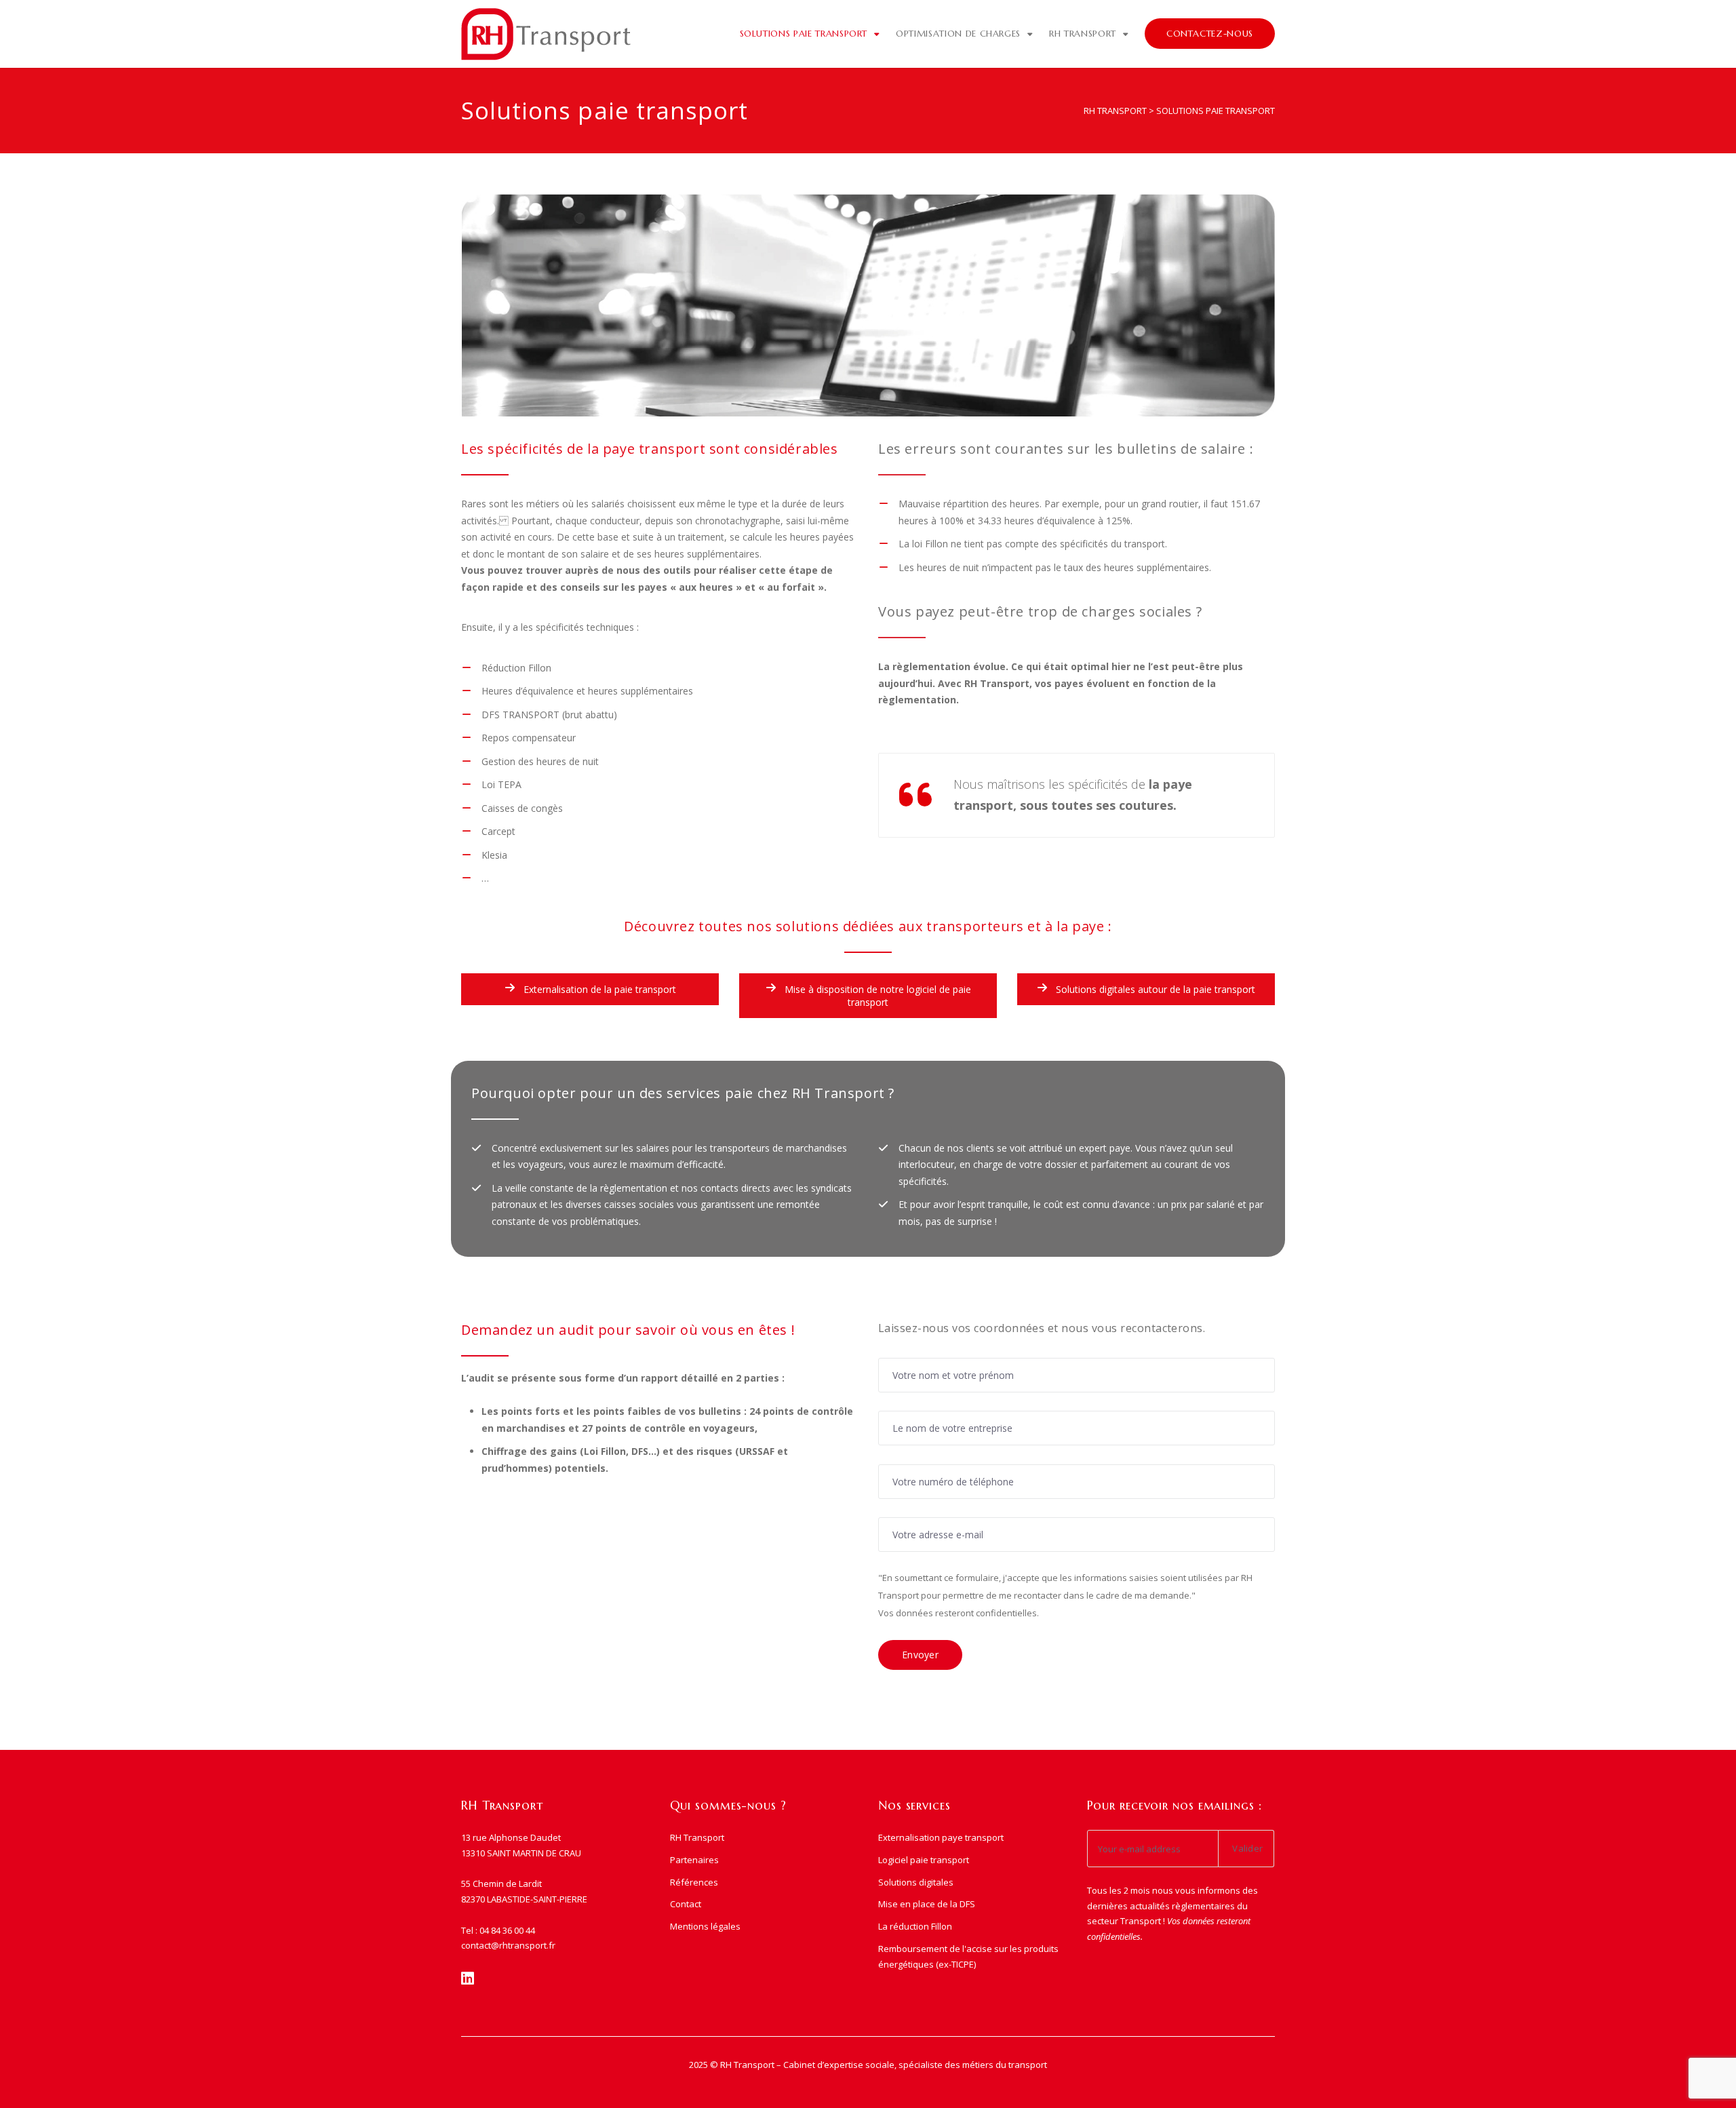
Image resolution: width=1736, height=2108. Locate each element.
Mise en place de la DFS (927, 1904)
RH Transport (1083, 34)
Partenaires (694, 1860)
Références (694, 1882)
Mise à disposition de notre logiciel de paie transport (876, 996)
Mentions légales (705, 1926)
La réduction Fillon (915, 1926)
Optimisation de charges (958, 34)
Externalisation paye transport (941, 1837)
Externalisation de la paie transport (598, 989)
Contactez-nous (1210, 34)
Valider (1247, 1848)
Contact (686, 1904)
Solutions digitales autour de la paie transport (1154, 989)
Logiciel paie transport (924, 1860)
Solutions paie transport (804, 34)
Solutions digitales (916, 1882)
